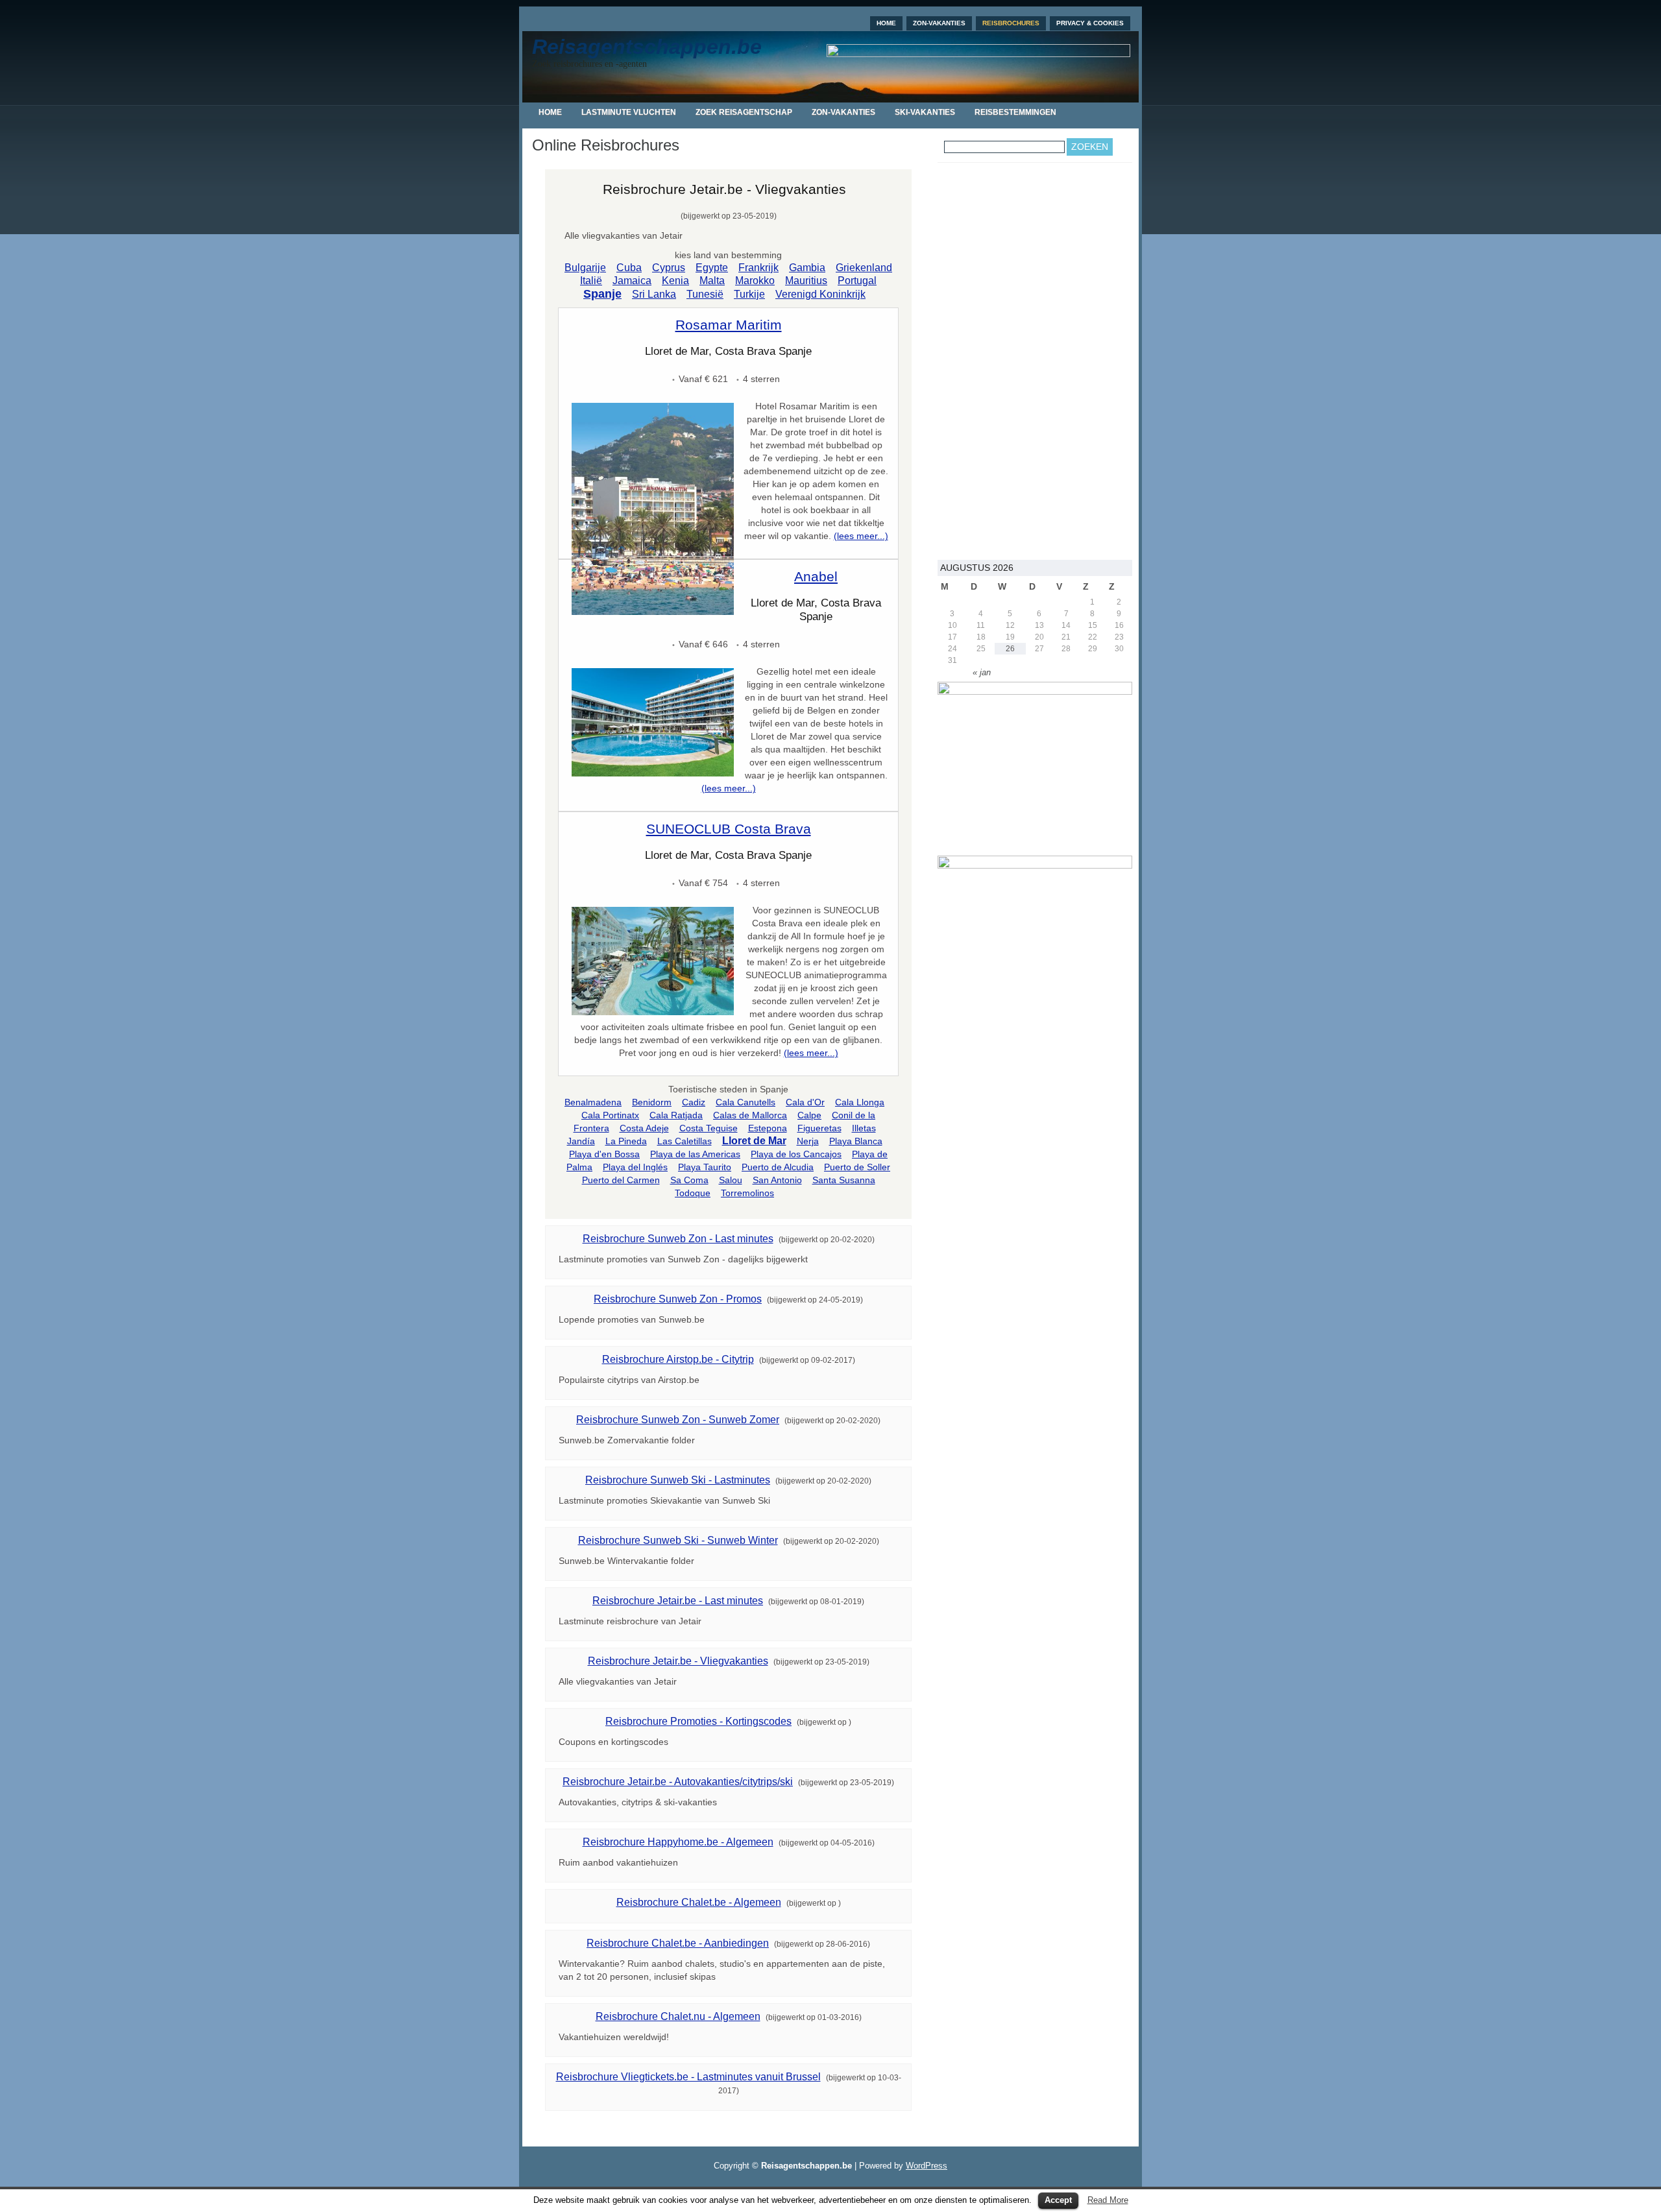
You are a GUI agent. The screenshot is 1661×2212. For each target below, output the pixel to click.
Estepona (768, 1128)
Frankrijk (758, 268)
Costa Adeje (644, 1128)
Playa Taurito (705, 1167)
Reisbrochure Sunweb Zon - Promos (678, 1299)
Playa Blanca (856, 1141)
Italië (591, 281)
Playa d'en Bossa (604, 1154)
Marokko (755, 281)
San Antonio (777, 1180)
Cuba (629, 268)
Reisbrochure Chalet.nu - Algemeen (678, 2016)
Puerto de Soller (857, 1167)
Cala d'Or (805, 1102)
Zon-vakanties (939, 23)
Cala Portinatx (610, 1115)
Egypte (712, 268)
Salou (731, 1180)
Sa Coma (689, 1180)
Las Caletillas (685, 1141)
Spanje (602, 294)
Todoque (693, 1193)
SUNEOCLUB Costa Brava (729, 829)
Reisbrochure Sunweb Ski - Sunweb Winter (678, 1540)
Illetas (864, 1128)
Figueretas (819, 1128)
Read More (1108, 2200)
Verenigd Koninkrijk (820, 294)
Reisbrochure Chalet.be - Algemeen (699, 1902)
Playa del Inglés (635, 1167)
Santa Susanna (844, 1180)
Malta (712, 281)
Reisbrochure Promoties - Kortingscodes (698, 1721)
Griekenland (864, 268)
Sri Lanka (654, 294)
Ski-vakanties (925, 112)
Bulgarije (585, 268)
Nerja (808, 1141)
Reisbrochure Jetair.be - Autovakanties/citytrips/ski (678, 1782)
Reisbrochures (1011, 23)
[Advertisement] (1035, 361)
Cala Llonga (860, 1102)
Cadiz (694, 1102)
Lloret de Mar (754, 1141)
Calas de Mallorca (750, 1115)
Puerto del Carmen (621, 1180)
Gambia (807, 268)
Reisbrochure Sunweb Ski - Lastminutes (678, 1480)
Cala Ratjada (676, 1115)
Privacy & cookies (1090, 23)
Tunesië (705, 294)
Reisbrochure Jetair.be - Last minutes (678, 1601)
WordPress (927, 2166)
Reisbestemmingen (1015, 112)
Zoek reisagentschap (744, 112)
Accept (1058, 2200)
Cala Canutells (746, 1102)
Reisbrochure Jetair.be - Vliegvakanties (678, 1661)
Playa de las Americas (695, 1154)
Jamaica (632, 281)
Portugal (857, 281)
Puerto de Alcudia (778, 1167)
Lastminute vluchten (629, 112)
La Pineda (626, 1141)
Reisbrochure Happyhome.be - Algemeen (678, 1842)
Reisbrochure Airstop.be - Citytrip (678, 1359)
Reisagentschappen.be (647, 47)
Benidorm (652, 1102)
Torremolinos (747, 1193)
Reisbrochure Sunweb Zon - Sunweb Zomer (678, 1420)
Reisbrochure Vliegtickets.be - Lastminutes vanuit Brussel (688, 2077)
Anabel (816, 576)
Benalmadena (593, 1102)
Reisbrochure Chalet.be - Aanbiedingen (678, 1943)
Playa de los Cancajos (796, 1154)
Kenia (675, 281)
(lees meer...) (861, 536)
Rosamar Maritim (729, 325)
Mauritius (806, 281)
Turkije (749, 294)
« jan (982, 672)
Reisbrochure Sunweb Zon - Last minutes (678, 1239)
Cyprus (669, 268)
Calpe (809, 1115)
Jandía (581, 1141)
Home (886, 23)
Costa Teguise (709, 1128)
